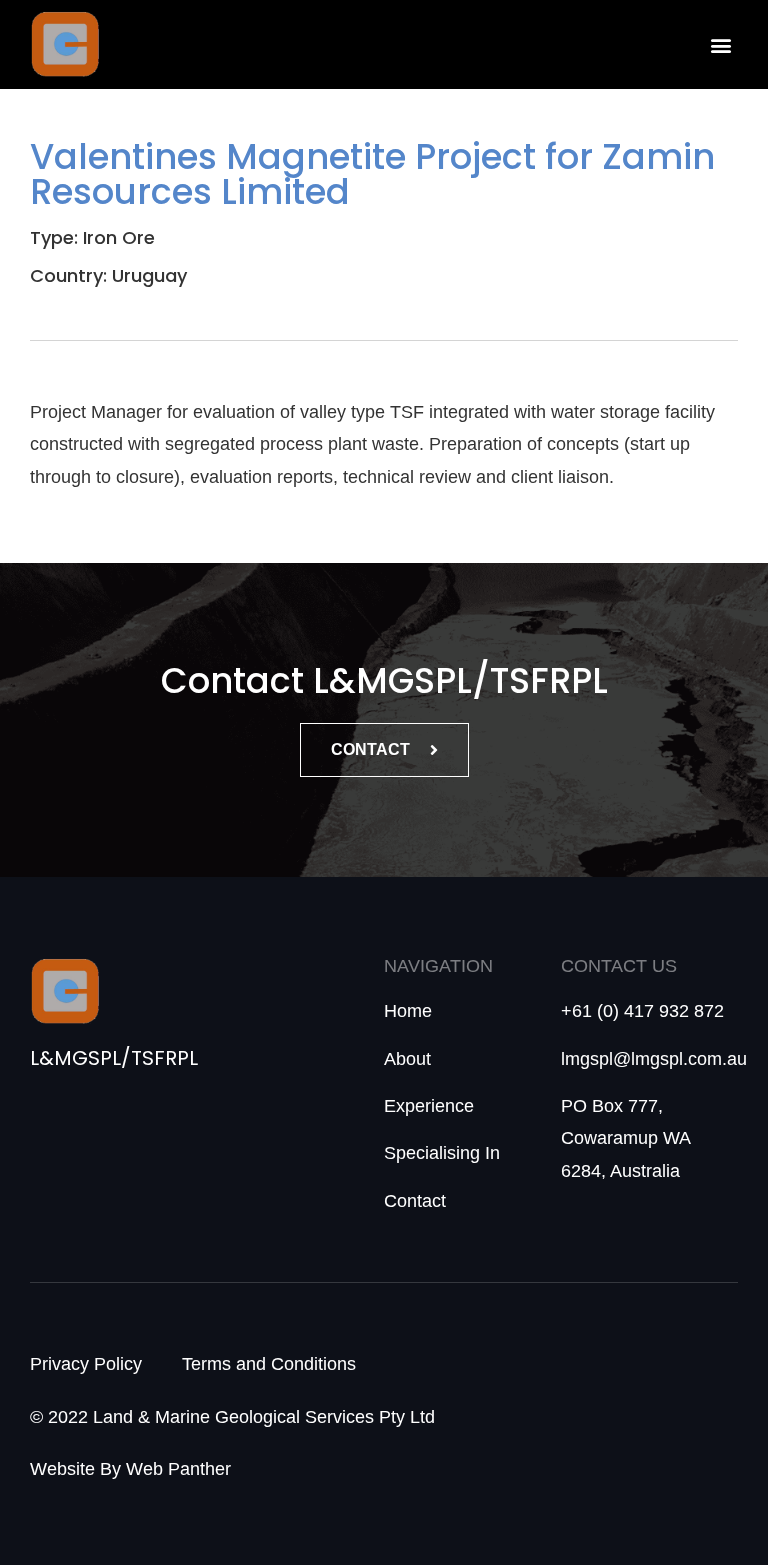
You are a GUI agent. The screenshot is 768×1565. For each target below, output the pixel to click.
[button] (721, 44)
